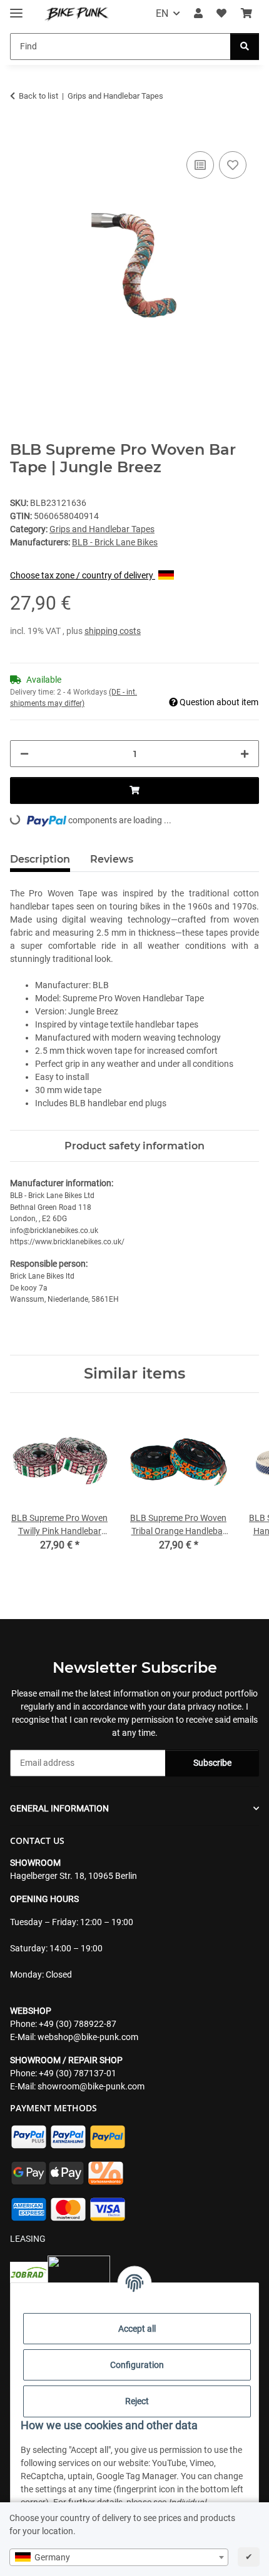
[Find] (245, 47)
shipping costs (113, 631)
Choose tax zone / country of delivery (83, 575)
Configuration (137, 2365)
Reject (137, 2401)
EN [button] (162, 13)
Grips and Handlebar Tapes (102, 529)
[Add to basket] (20, 134)
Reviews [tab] (112, 859)
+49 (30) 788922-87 (78, 2024)
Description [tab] (40, 859)
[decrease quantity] (24, 754)
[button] (198, 14)
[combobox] (119, 2557)
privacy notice (215, 1707)
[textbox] (119, 2557)
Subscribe (212, 1763)
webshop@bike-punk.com (88, 2037)
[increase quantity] (245, 754)
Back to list (38, 96)
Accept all (137, 2329)
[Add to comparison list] (200, 165)
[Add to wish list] (233, 165)
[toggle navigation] (16, 8)
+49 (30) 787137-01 (78, 2073)
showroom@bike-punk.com (91, 2086)
